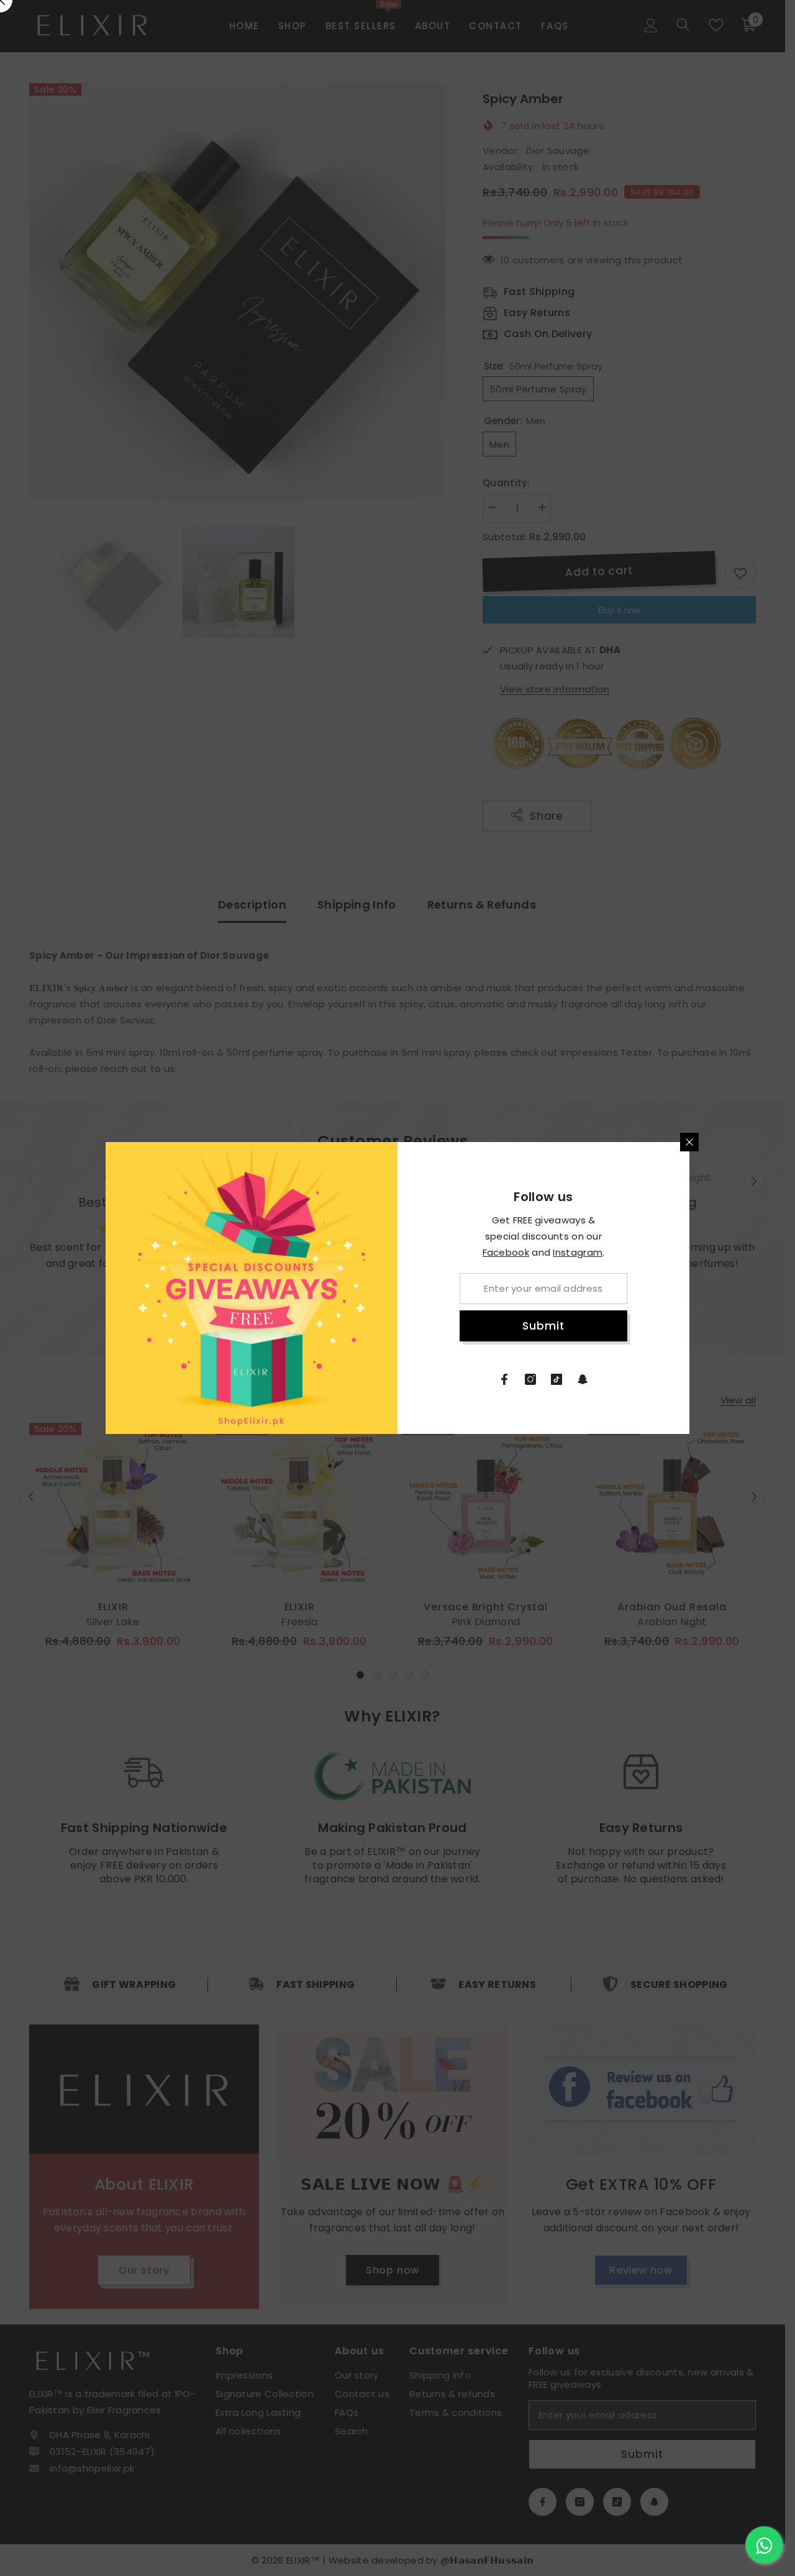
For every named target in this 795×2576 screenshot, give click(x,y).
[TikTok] (556, 1379)
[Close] (689, 1142)
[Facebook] (504, 1379)
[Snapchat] (583, 1379)
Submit (543, 1326)
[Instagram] (530, 1379)
